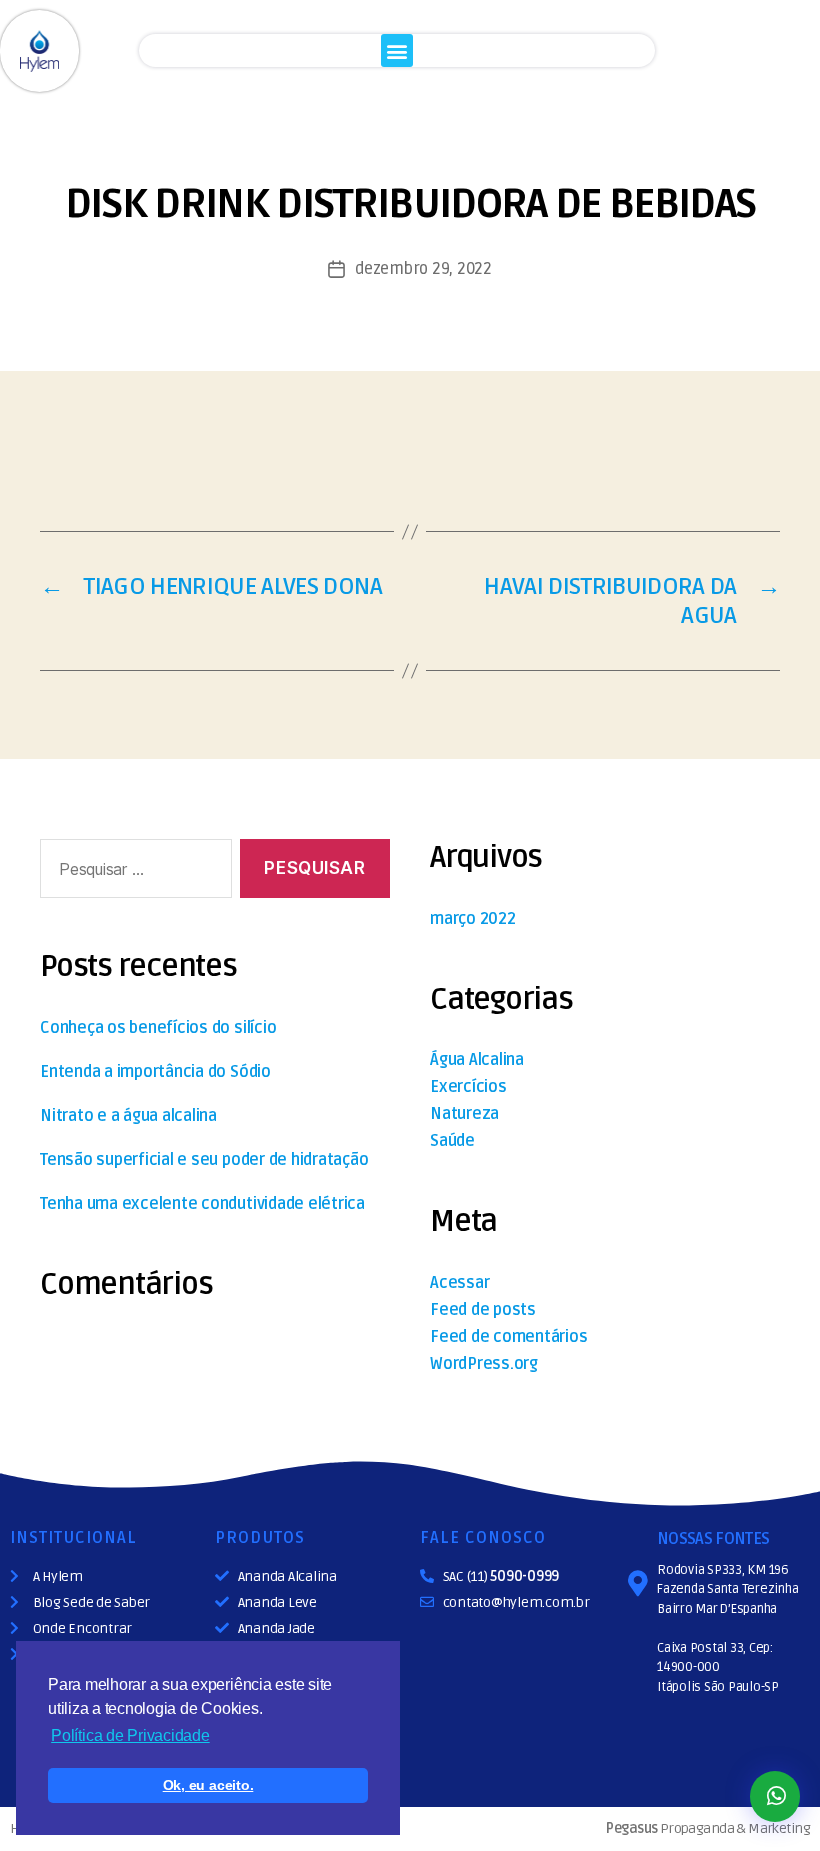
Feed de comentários (508, 1337)
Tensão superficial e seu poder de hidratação (204, 1160)
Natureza (464, 1114)
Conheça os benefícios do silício (158, 1028)
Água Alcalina (477, 1060)
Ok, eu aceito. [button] (208, 1785)
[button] (397, 50)
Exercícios (468, 1087)
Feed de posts (483, 1310)
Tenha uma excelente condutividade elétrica (202, 1204)
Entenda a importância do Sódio (155, 1072)
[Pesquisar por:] (132, 872)
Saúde (452, 1141)
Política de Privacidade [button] (130, 1735)
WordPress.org (484, 1364)
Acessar (459, 1283)
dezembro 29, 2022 (423, 269)
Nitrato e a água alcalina (128, 1116)
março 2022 (473, 919)
